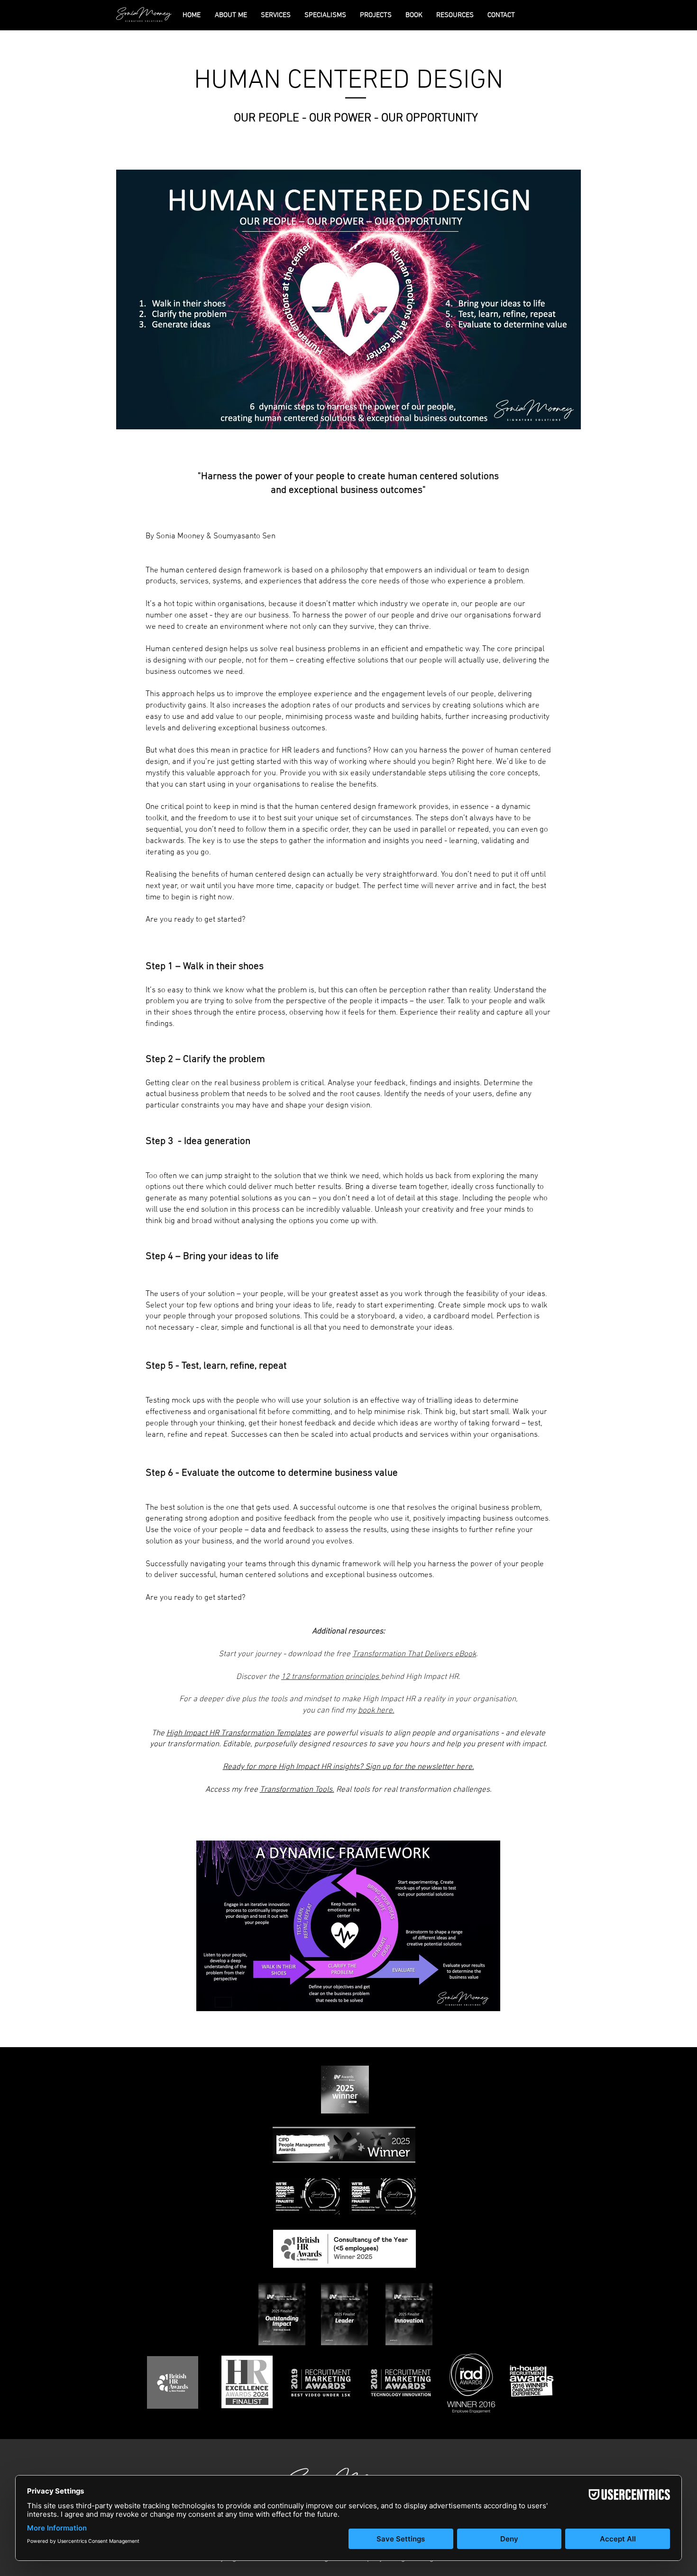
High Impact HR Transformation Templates (239, 1733)
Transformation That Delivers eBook (414, 1654)
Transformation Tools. (297, 1790)
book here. (376, 1711)
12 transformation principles (331, 1677)
